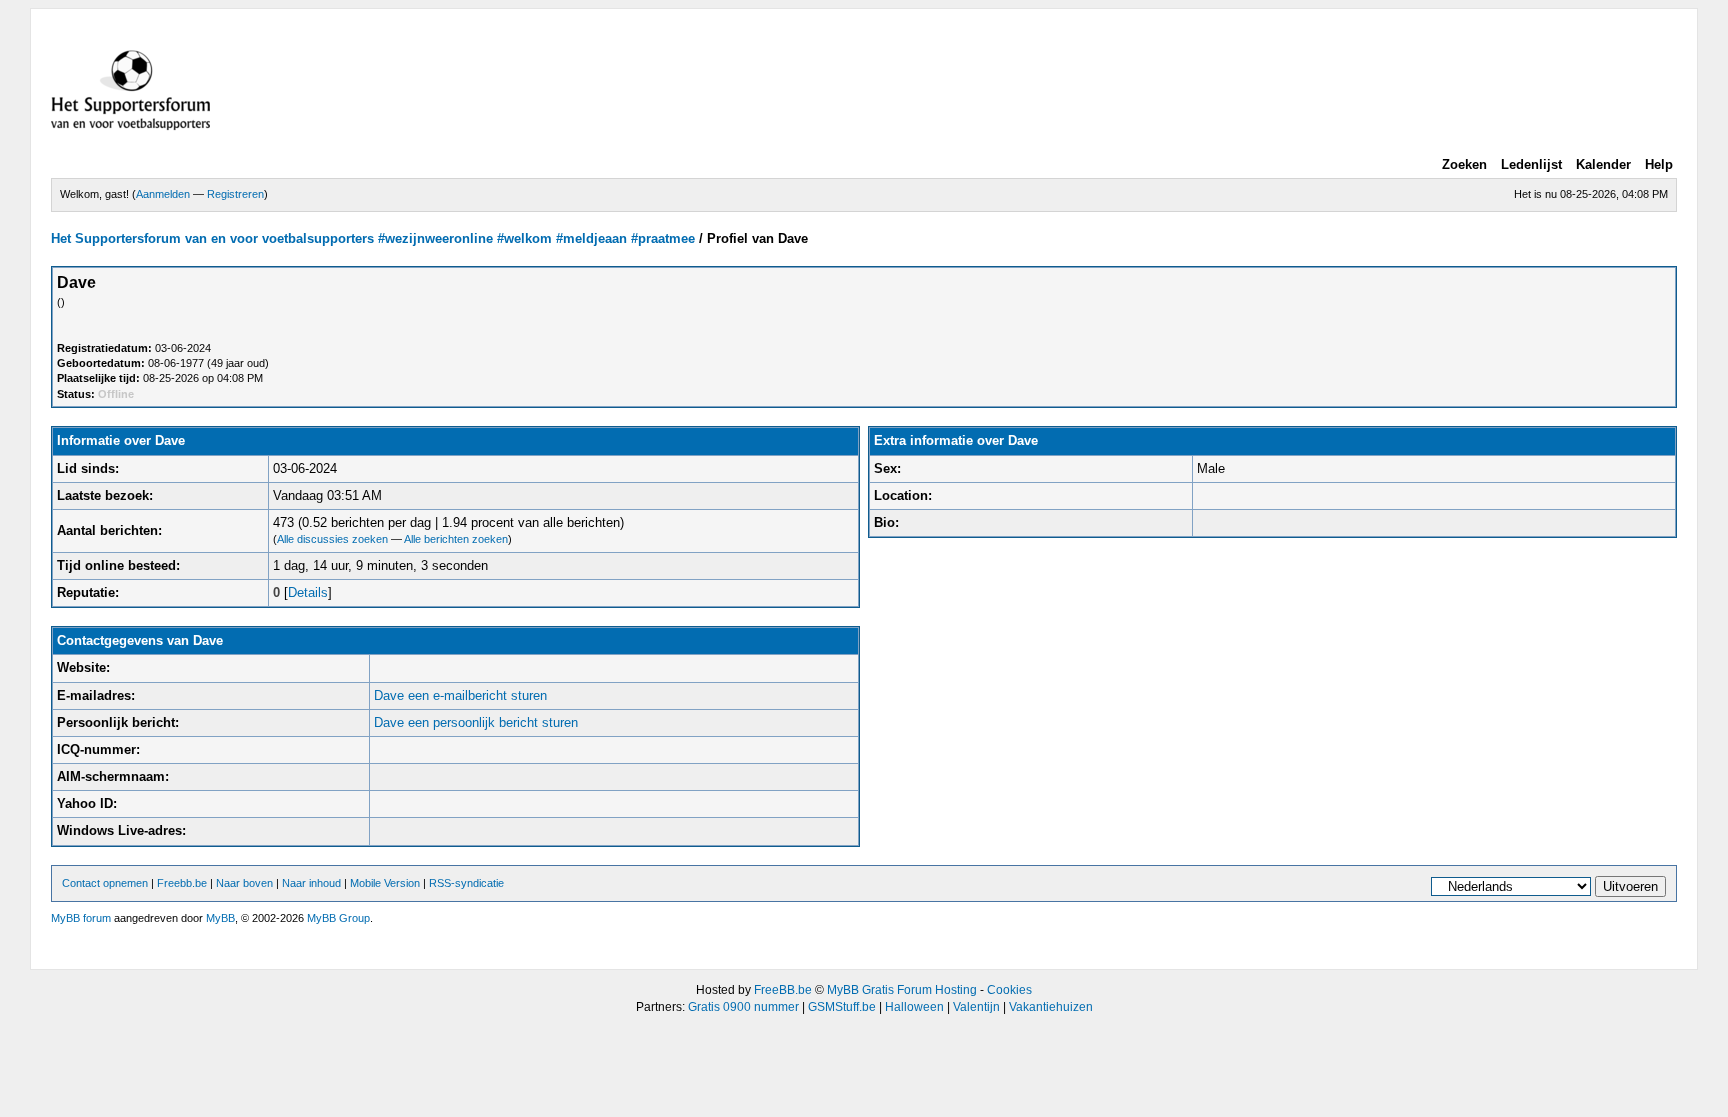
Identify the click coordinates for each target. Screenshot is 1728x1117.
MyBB (220, 918)
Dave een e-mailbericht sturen (460, 695)
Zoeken (1464, 164)
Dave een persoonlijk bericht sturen (476, 722)
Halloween (914, 1007)
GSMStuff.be (842, 1007)
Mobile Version (385, 883)
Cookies (1009, 990)
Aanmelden (163, 194)
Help (1659, 164)
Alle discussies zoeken (332, 539)
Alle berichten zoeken (456, 539)
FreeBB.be (783, 990)
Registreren (235, 194)
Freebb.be (182, 883)
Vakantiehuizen (1051, 1007)
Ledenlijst (1531, 164)
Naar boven (244, 883)
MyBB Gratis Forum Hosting (902, 990)
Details (308, 592)
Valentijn (976, 1007)
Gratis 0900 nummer (743, 1007)
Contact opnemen (105, 883)
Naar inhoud (311, 883)
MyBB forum (81, 918)
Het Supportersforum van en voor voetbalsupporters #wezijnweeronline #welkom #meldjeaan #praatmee (373, 238)
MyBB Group (338, 918)
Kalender (1603, 164)
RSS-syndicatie (466, 883)
